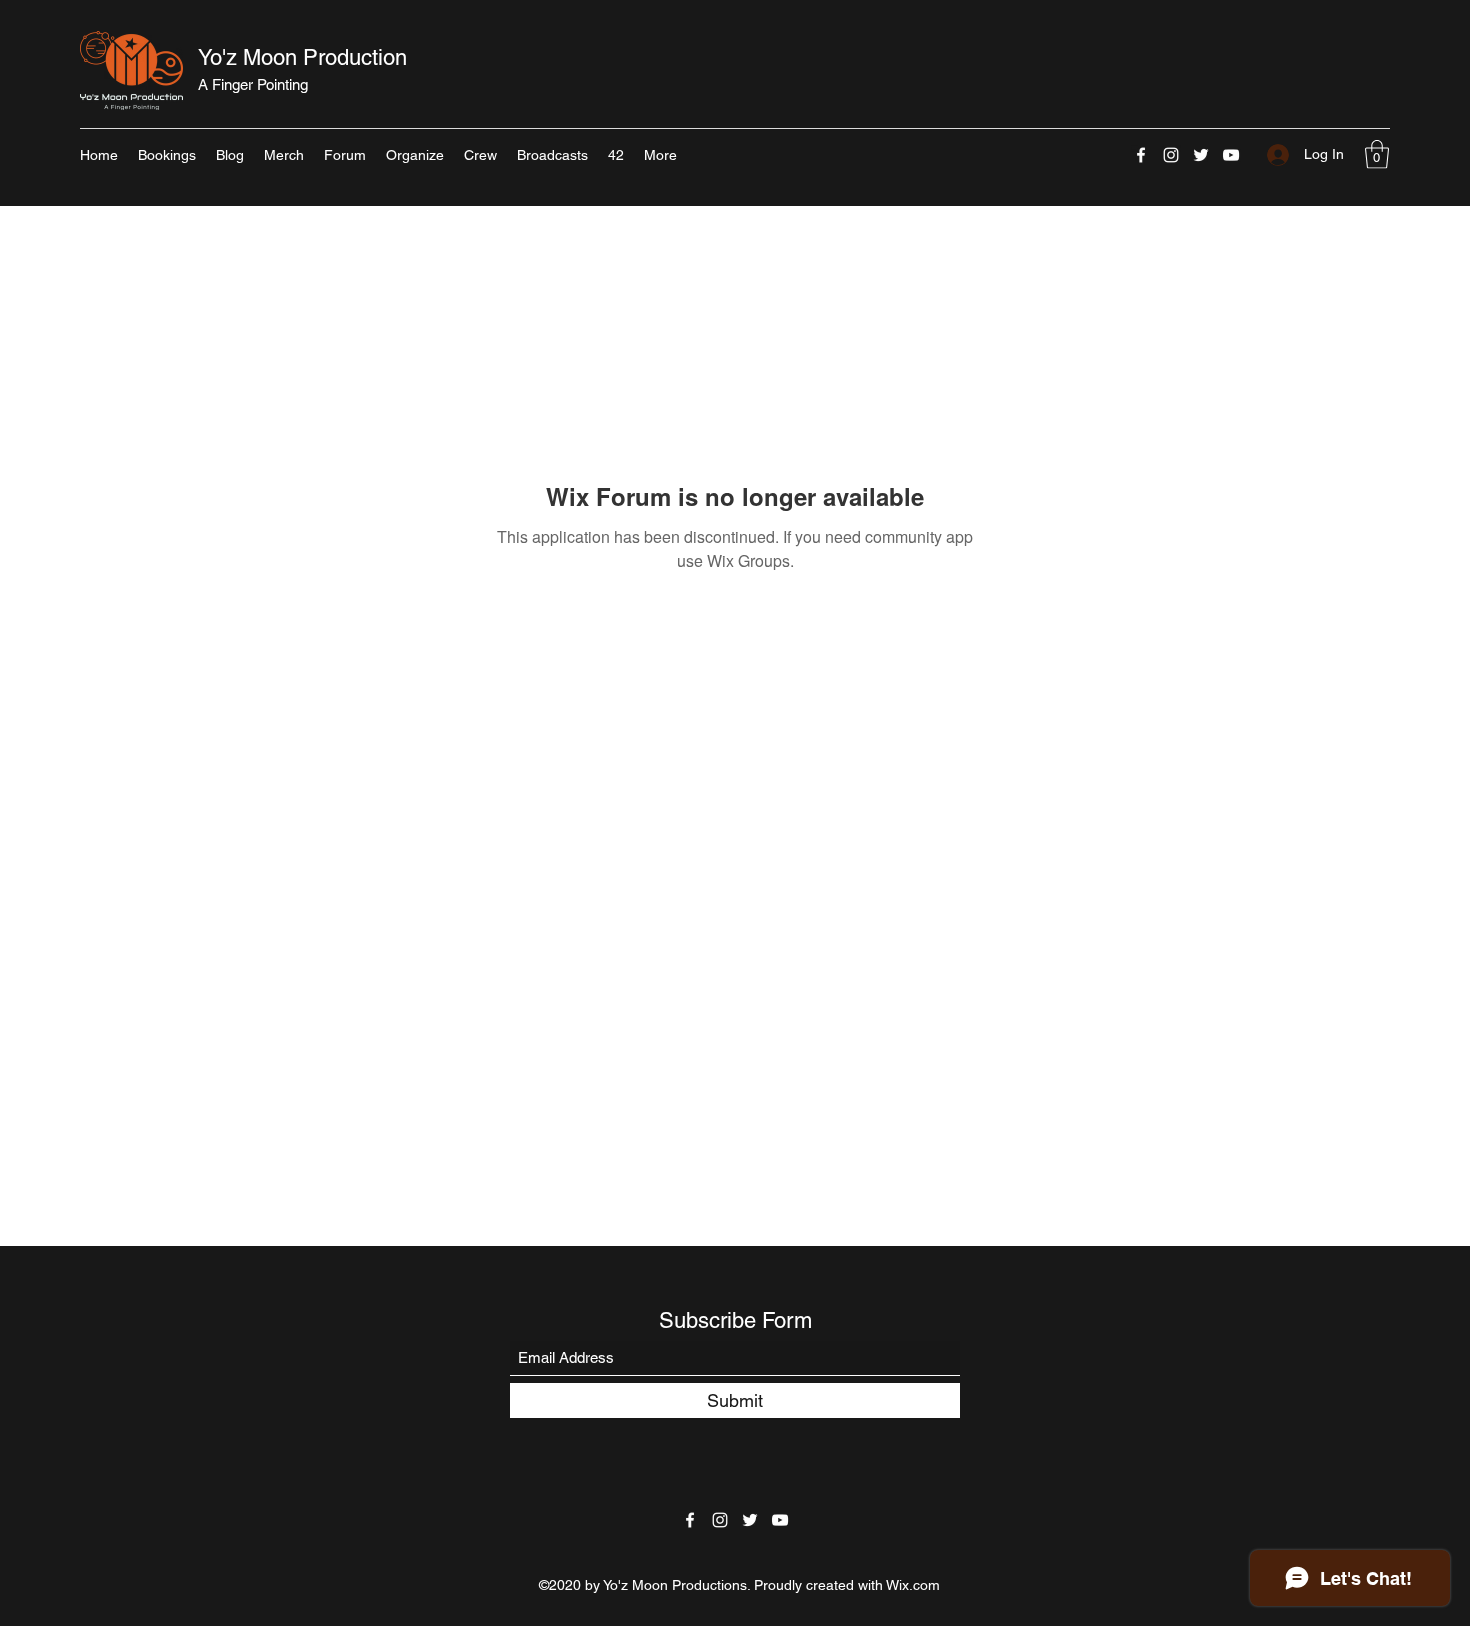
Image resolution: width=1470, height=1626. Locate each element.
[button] (1377, 154)
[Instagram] (1171, 155)
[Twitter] (1201, 155)
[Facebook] (1141, 155)
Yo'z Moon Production (302, 57)
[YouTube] (1231, 155)
